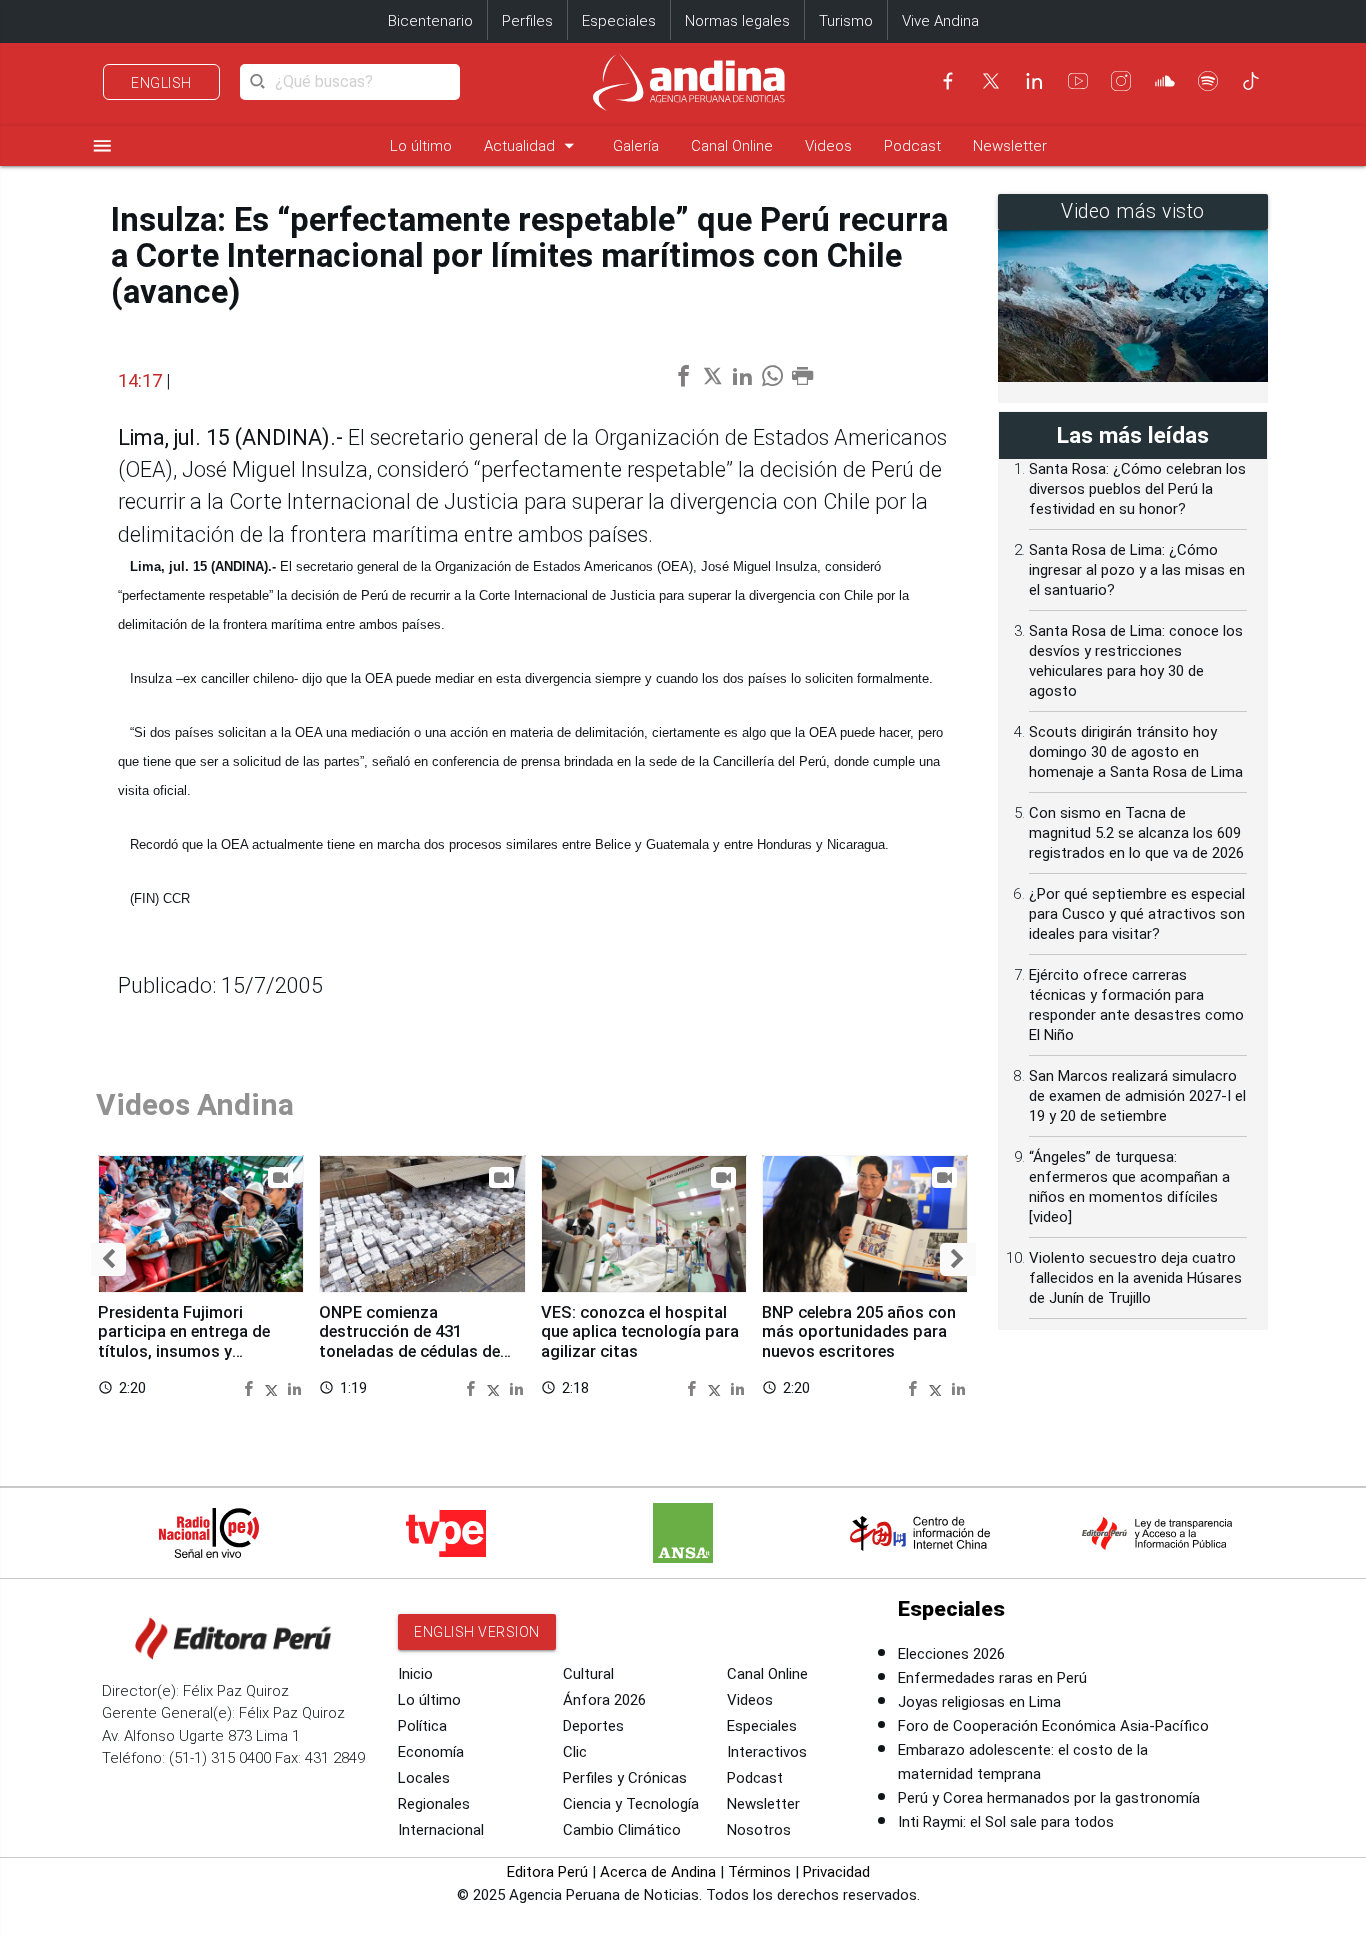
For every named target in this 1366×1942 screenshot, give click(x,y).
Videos (828, 146)
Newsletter (1010, 146)
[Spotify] (1208, 81)
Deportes (593, 1726)
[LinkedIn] (1034, 81)
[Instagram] (1121, 81)
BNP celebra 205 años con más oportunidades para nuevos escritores (859, 1332)
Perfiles (527, 21)
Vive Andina (940, 21)
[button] (108, 1259)
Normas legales (737, 21)
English (161, 83)
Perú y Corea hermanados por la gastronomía (1049, 1798)
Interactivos (767, 1752)
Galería (636, 146)
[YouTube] (1078, 81)
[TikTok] (1251, 81)
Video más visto (1133, 211)
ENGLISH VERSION (477, 1632)
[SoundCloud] (1165, 81)
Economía (431, 1752)
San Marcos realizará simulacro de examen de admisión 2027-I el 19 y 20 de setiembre (1137, 1096)
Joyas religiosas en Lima (979, 1702)
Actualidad (532, 145)
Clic (575, 1752)
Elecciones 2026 (951, 1654)
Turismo (846, 21)
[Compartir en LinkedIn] (294, 1387)
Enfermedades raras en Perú (992, 1678)
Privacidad (836, 1872)
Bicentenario (430, 21)
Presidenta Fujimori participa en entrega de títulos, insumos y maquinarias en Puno (184, 1342)
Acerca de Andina (658, 1872)
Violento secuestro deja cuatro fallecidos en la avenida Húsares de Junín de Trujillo (1135, 1278)
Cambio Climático (622, 1830)
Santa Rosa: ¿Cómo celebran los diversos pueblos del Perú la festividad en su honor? (1137, 489)
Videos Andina (195, 1104)
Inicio (415, 1674)
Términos (759, 1872)
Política (422, 1726)
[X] (991, 81)
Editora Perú (547, 1872)
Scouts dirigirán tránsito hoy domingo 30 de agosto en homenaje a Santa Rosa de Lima (1136, 752)
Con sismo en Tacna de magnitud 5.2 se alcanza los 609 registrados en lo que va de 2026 (1136, 833)
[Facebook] (948, 81)
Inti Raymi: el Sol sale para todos (1006, 1822)
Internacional (441, 1830)
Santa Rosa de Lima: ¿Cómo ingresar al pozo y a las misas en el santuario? (1137, 570)
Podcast (912, 146)
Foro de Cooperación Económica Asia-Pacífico (1053, 1726)
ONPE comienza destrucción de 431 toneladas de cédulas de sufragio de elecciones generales (409, 1352)
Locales (424, 1778)
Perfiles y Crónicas (625, 1778)
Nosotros (759, 1830)
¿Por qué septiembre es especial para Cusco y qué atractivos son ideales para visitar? (1137, 914)
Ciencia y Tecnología (631, 1804)
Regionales (434, 1804)
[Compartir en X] (274, 1387)
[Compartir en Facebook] (251, 1387)
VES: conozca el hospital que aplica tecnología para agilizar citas (640, 1332)
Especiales (619, 21)
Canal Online (732, 146)
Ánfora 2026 (604, 1700)
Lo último (421, 146)
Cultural (588, 1674)
